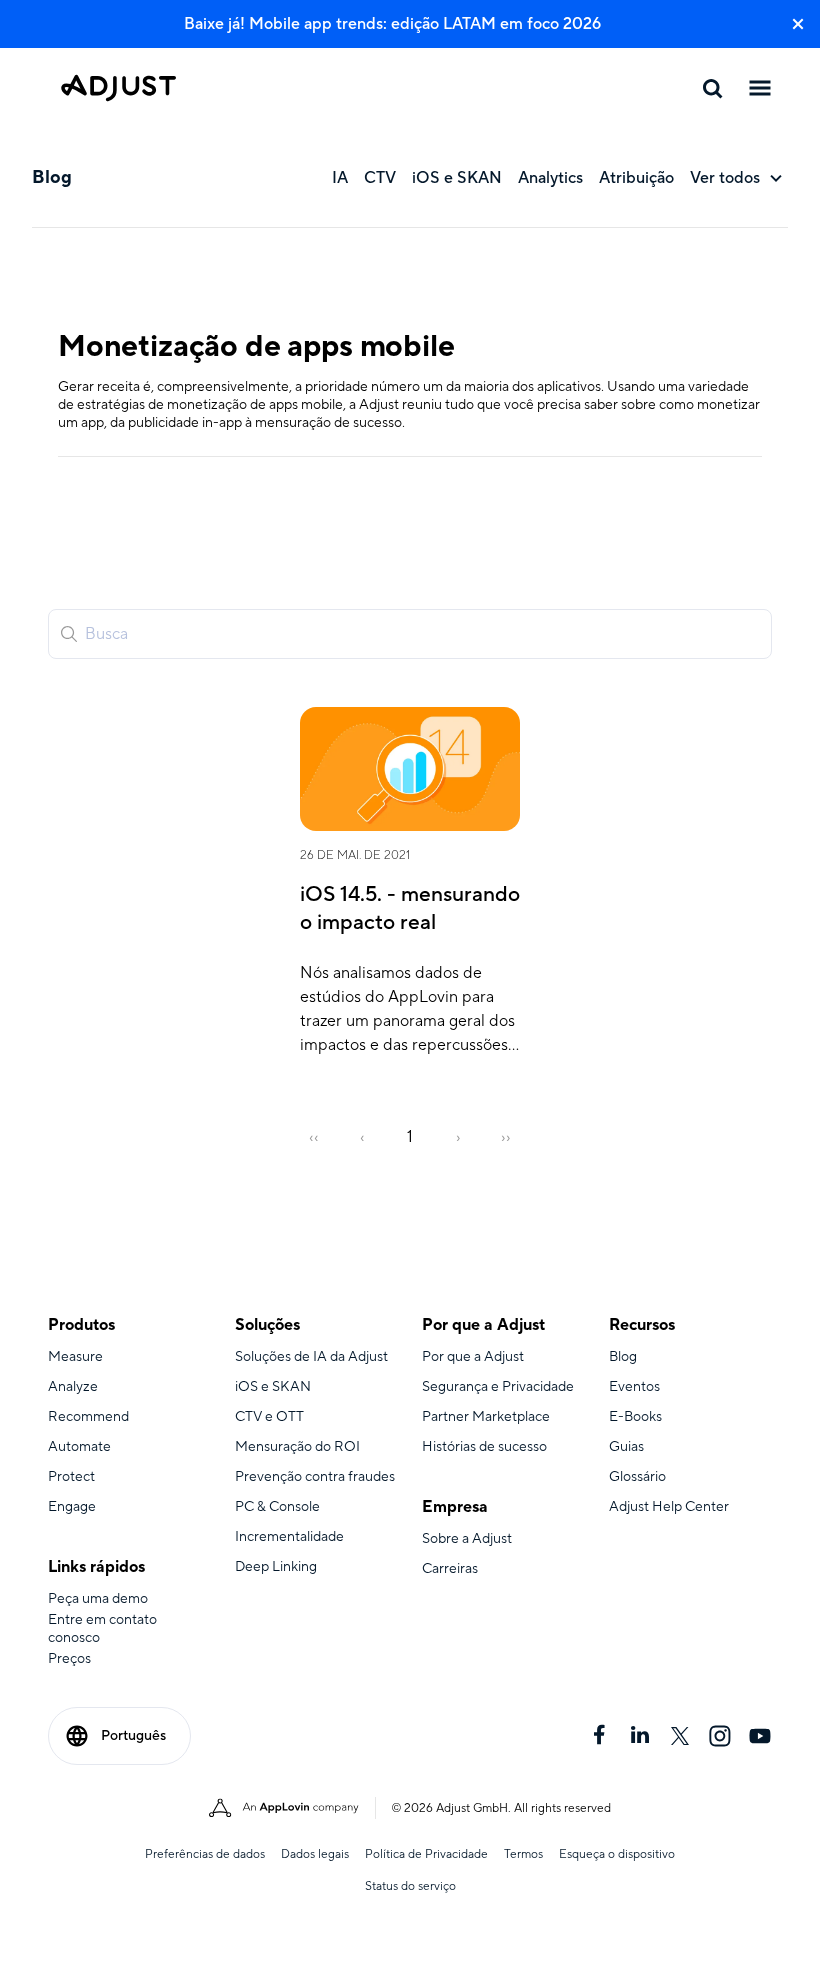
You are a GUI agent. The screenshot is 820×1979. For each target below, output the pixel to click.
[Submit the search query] (69, 634)
